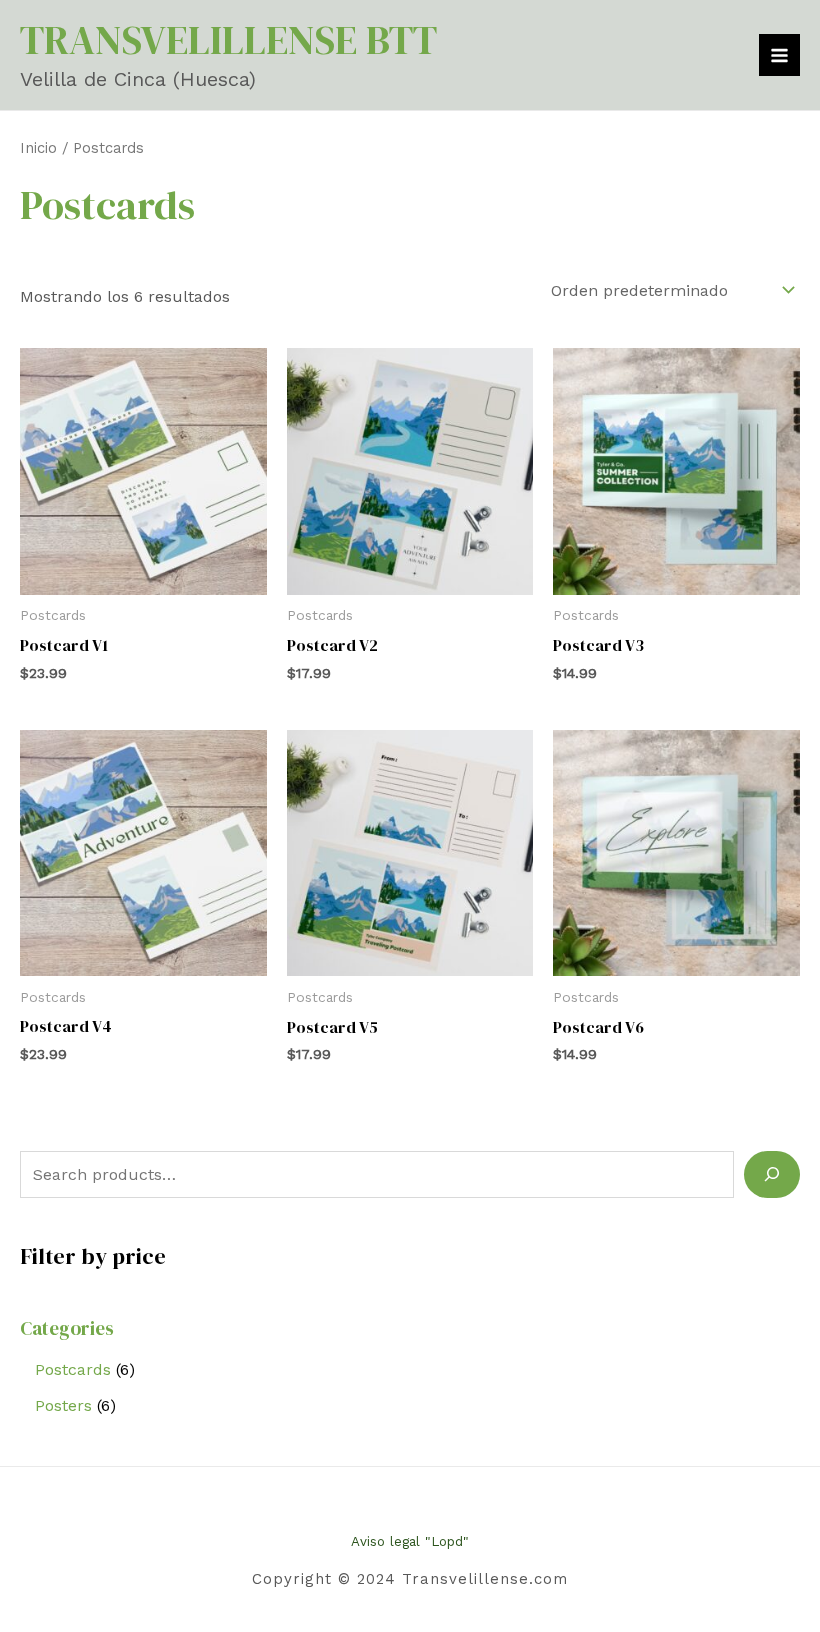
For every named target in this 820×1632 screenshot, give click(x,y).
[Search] (772, 1174)
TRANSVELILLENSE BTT (228, 40)
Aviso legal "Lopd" (410, 1541)
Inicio (38, 148)
